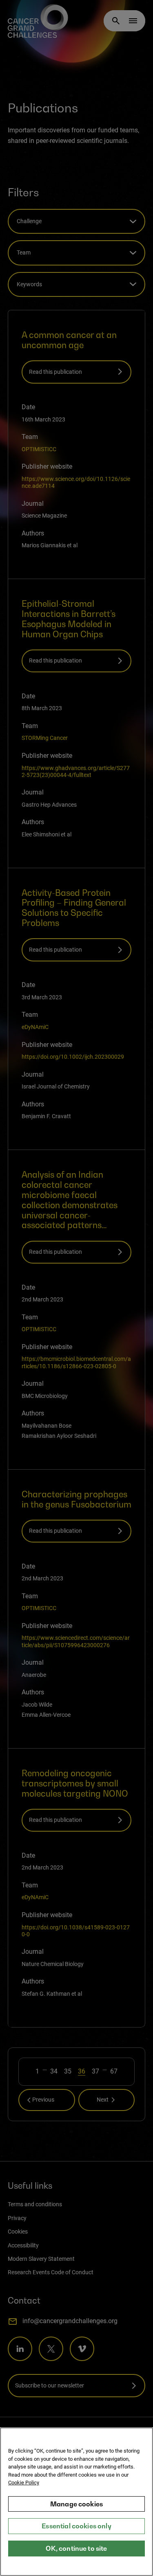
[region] (76, 2502)
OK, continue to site (76, 2548)
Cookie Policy (24, 2483)
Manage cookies (76, 2504)
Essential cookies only (76, 2526)
